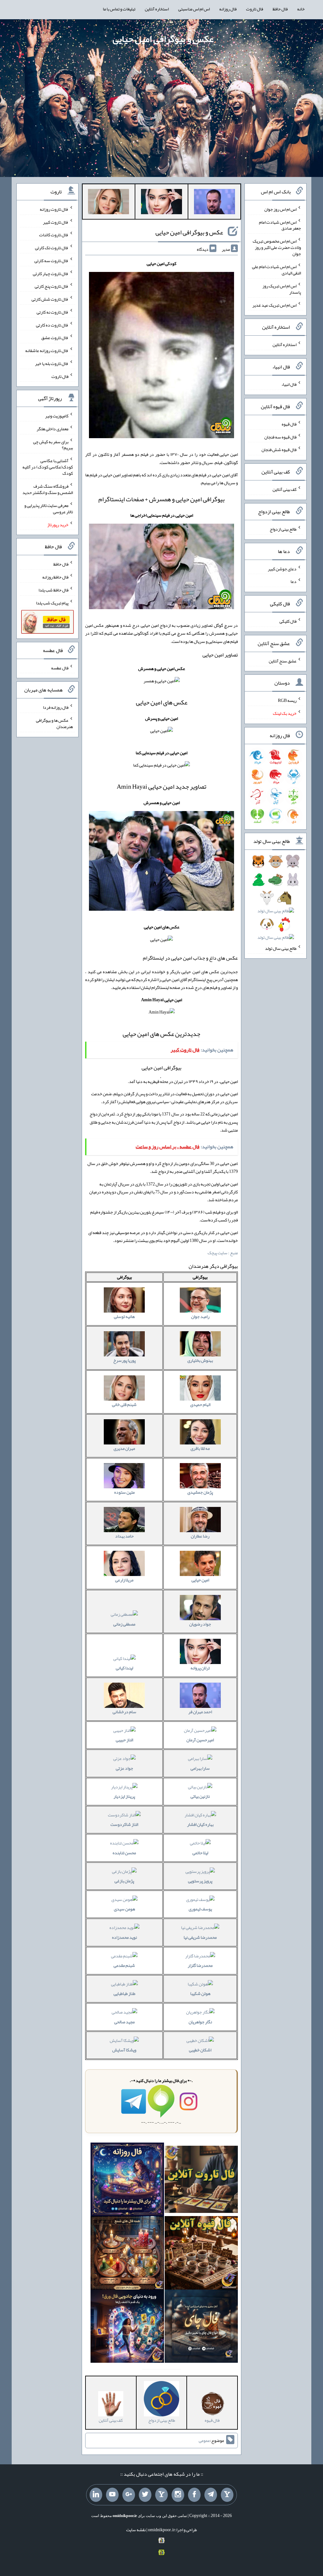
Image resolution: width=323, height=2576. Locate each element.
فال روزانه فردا (56, 707)
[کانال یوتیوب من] (112, 2495)
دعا (294, 581)
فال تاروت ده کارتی (52, 325)
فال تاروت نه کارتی (53, 312)
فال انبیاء (289, 384)
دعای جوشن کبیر (282, 568)
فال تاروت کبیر (56, 222)
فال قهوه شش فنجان (279, 450)
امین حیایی (200, 1580)
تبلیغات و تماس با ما (119, 9)
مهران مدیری (124, 1448)
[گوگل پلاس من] (129, 2495)
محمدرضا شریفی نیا (200, 1937)
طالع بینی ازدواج (283, 529)
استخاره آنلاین (157, 9)
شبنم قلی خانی (124, 1404)
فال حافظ (280, 9)
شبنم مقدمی (124, 1965)
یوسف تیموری (200, 1909)
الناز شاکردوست (124, 1824)
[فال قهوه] (201, 2254)
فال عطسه (60, 668)
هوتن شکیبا (200, 1993)
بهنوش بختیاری (200, 1360)
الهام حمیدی (200, 1404)
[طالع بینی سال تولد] (276, 901)
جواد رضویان (200, 1624)
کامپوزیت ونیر (57, 416)
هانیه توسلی (124, 1316)
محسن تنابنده (124, 1853)
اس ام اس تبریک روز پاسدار (282, 289)
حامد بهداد (124, 1536)
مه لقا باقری (200, 1448)
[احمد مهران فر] (214, 203)
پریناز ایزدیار (124, 1796)
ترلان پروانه (200, 1668)
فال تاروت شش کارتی (50, 299)
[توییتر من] (145, 2495)
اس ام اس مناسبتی (194, 9)
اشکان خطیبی (200, 2050)
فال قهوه (289, 424)
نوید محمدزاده (124, 1937)
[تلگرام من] (211, 2495)
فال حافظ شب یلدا (53, 590)
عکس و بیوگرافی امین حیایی (163, 39)
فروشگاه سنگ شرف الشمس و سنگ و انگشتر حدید (48, 489)
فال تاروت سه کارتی (51, 261)
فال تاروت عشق (55, 338)
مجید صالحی (124, 2022)
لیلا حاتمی (200, 1853)
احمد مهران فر (200, 1712)
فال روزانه (228, 9)
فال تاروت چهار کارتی (51, 273)
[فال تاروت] (201, 2181)
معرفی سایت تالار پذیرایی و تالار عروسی (49, 509)
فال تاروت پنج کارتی (52, 286)
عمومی (204, 2441)
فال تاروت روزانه (54, 209)
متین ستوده (124, 1492)
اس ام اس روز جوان (280, 209)
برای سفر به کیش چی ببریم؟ (53, 444)
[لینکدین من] (96, 2495)
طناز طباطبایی (124, 1993)
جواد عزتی (124, 1768)
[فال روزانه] (127, 2181)
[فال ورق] (127, 2327)
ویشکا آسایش (124, 2050)
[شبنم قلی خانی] (109, 203)
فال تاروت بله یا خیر (52, 363)
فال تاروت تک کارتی (52, 248)
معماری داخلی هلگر (53, 429)
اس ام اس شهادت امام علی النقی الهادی (276, 270)
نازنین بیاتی (200, 1796)
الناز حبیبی (124, 1740)
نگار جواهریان (200, 2022)
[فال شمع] (127, 2254)
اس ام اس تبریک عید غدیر (274, 305)
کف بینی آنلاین (285, 489)
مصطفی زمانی (124, 1624)
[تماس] (161, 2495)
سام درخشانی (124, 1712)
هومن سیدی (124, 1909)
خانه (301, 9)
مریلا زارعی (124, 1580)
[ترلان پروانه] (161, 203)
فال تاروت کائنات (54, 235)
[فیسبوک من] (194, 2495)
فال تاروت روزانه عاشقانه (47, 350)
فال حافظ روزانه (55, 577)
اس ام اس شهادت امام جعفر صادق (280, 225)
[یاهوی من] (227, 2495)
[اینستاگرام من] (178, 2495)
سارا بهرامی (200, 1768)
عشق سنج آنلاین (283, 661)
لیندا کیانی (124, 1668)
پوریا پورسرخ (124, 1360)
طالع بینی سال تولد (281, 948)
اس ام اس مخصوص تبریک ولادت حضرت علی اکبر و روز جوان (277, 247)
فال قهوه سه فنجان (280, 437)
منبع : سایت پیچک (223, 1253)
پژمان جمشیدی (200, 1492)
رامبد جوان (200, 1316)
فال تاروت (255, 9)
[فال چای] (201, 2327)
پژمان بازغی (124, 1881)
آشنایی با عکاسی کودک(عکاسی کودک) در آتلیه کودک (48, 467)
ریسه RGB (287, 700)
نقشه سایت (136, 2530)
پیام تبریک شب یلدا (52, 603)
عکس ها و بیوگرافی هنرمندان (54, 723)
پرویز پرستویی (200, 1881)
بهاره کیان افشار (200, 1824)
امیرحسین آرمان (200, 1740)
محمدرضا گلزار (200, 1965)
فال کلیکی (288, 621)
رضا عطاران (200, 1536)
